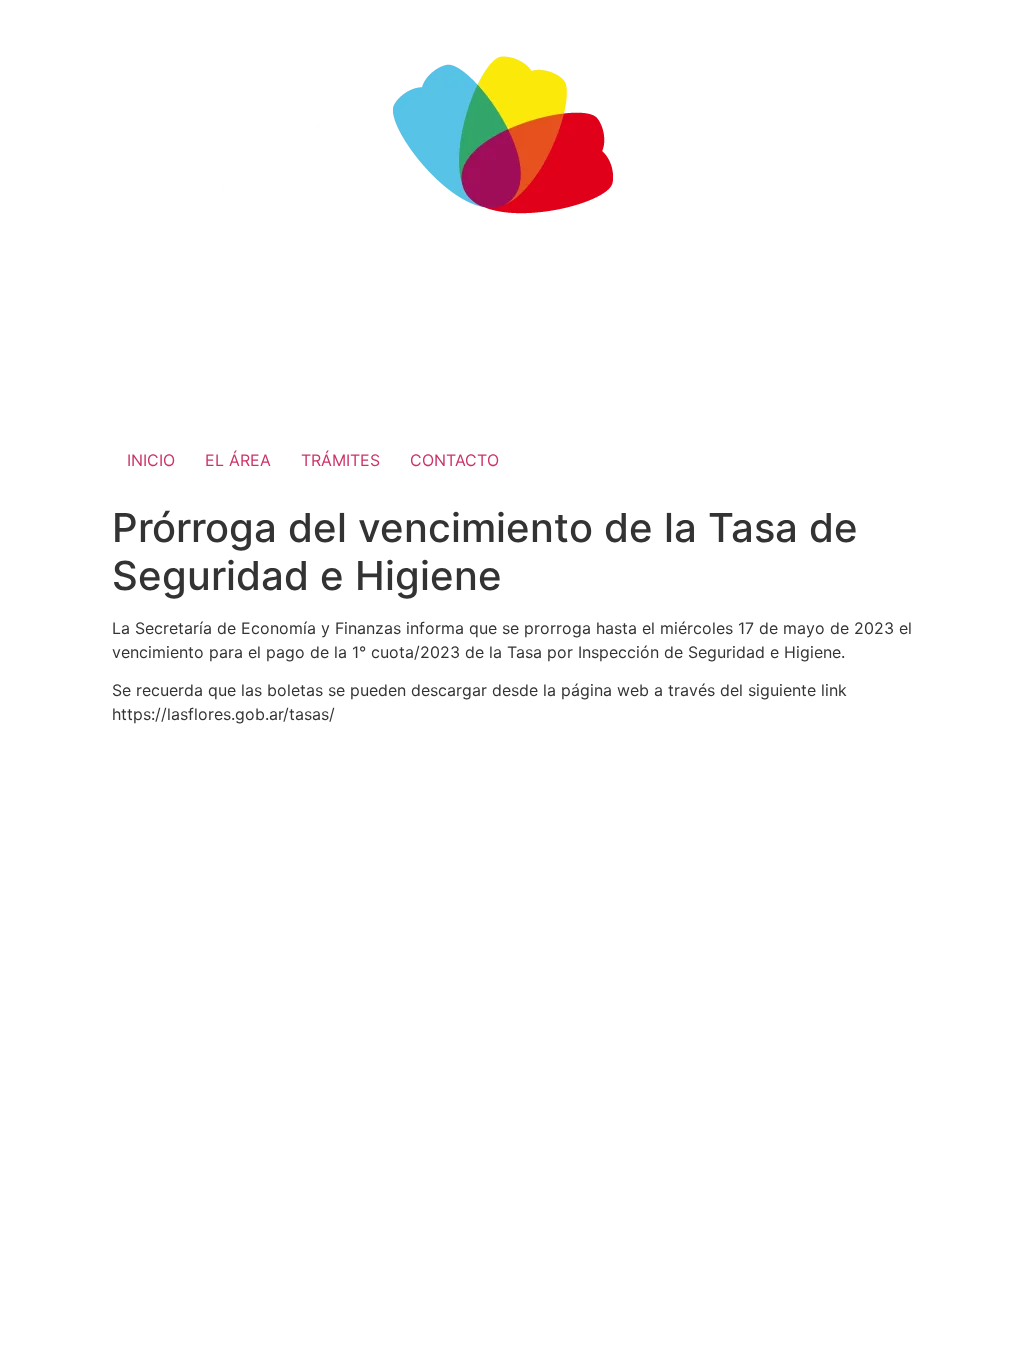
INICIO (151, 460)
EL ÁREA (238, 460)
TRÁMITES (340, 460)
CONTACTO (454, 460)
